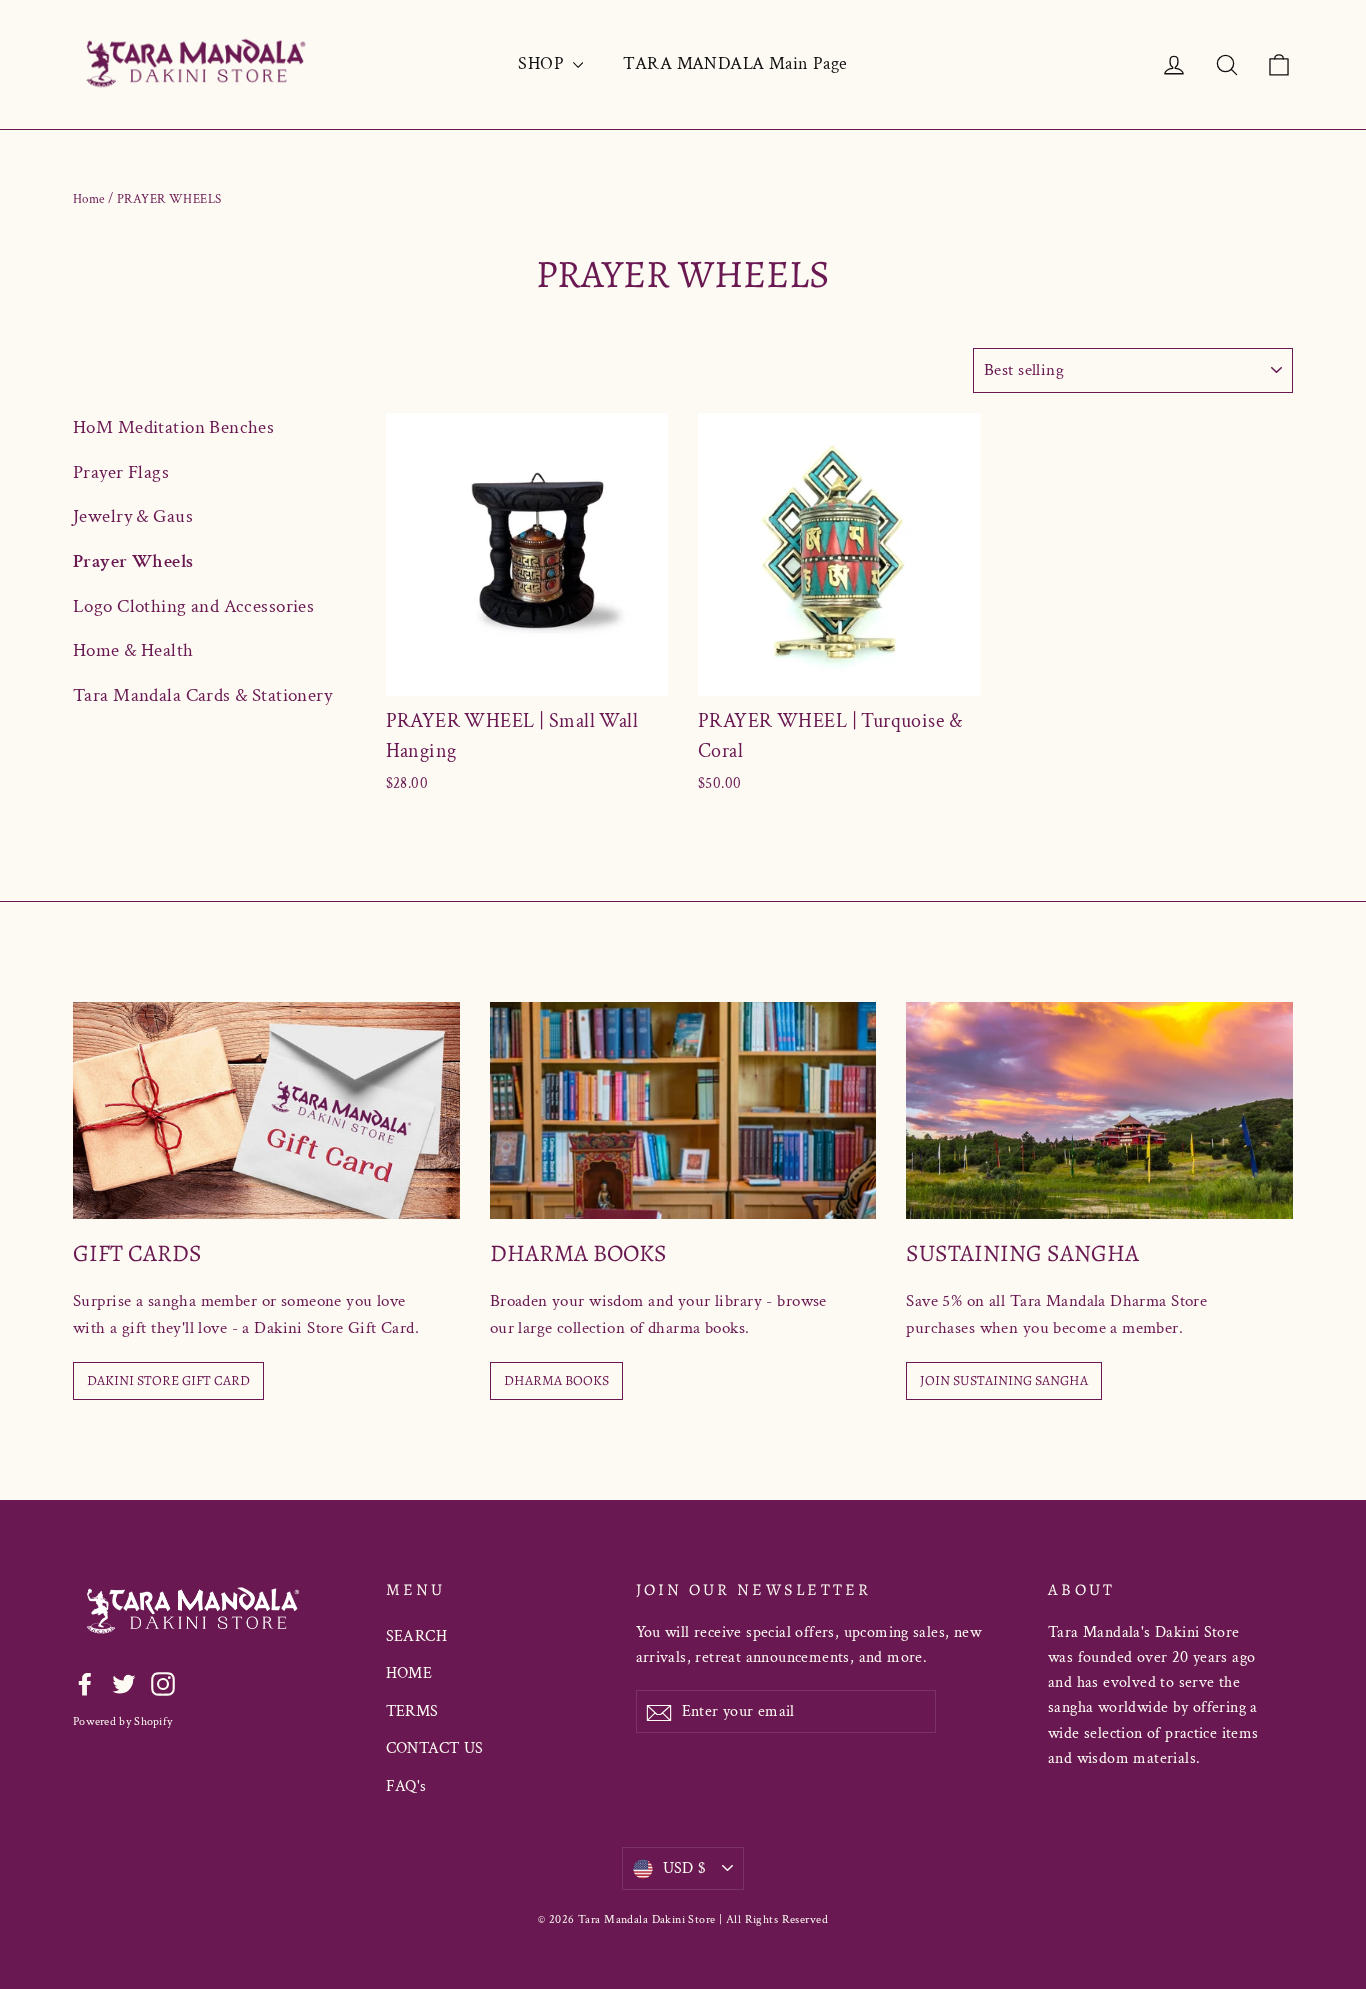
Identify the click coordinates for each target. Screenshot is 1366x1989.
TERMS (412, 1711)
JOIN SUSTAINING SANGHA (1004, 1380)
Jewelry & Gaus (133, 516)
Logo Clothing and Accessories (193, 606)
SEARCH (417, 1636)
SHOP (543, 63)
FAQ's (406, 1786)
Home (89, 199)
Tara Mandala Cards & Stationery (202, 695)
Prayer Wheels (133, 561)
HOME (409, 1673)
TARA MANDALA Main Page (735, 63)
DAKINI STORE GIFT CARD (168, 1380)
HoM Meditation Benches (173, 427)
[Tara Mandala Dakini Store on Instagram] (163, 1683)
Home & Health (133, 650)
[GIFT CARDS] (266, 1110)
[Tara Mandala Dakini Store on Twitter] (124, 1683)
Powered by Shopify (122, 1721)
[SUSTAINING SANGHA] (1099, 1110)
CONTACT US (435, 1748)
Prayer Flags (121, 472)
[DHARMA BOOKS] (683, 1110)
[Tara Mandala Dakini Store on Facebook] (85, 1683)
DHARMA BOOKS (556, 1380)
